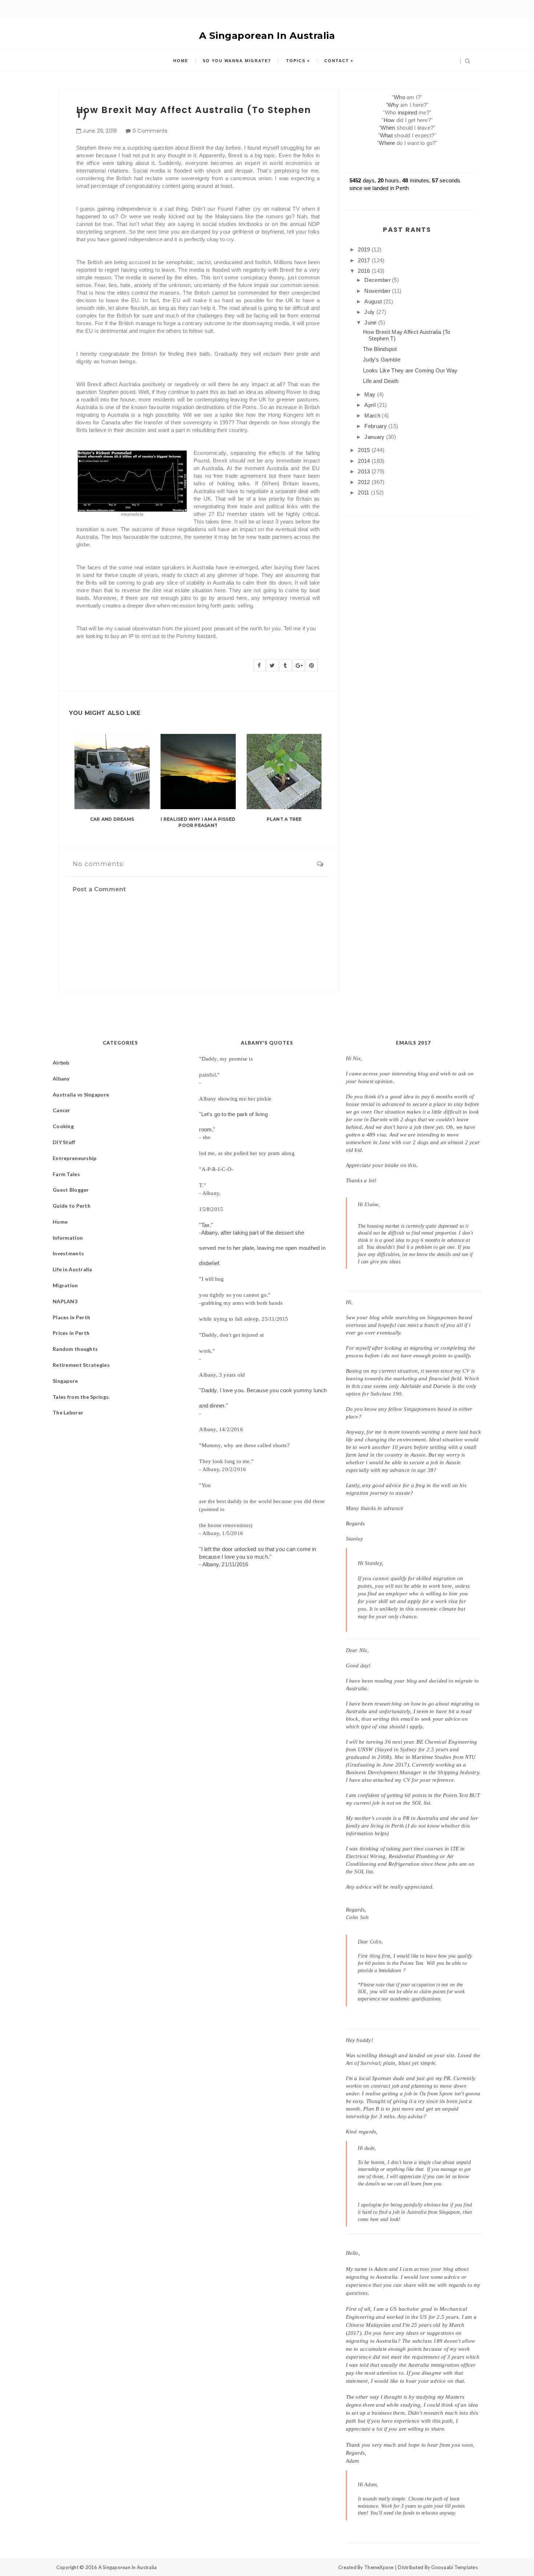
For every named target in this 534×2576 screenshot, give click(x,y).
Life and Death (381, 381)
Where (387, 143)
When (388, 128)
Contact (337, 61)
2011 (364, 492)
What (386, 135)
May (371, 394)
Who (399, 97)
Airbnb (61, 1063)
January (375, 437)
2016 (365, 271)
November (378, 291)
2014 (365, 461)
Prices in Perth (71, 1333)
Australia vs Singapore (81, 1095)
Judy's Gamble (382, 360)
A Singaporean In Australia (267, 36)
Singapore (65, 1381)
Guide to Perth (72, 1206)
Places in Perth (71, 1317)
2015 (365, 450)
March (373, 415)
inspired (407, 112)
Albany (61, 1079)
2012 (365, 482)
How (389, 120)
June (371, 322)
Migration (65, 1285)
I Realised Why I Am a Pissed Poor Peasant (198, 822)
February (376, 426)
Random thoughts (75, 1349)
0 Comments (150, 131)
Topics (296, 61)
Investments (68, 1253)
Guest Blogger (71, 1190)
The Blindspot (380, 349)
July (370, 312)
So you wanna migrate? (237, 61)
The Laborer (68, 1412)
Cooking (63, 1126)
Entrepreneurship (74, 1158)
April (371, 405)
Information (68, 1238)
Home (181, 61)
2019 (365, 249)
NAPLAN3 (65, 1301)
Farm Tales (66, 1174)
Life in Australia (72, 1269)
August (374, 301)
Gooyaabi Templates (454, 2567)
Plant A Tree (284, 819)
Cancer (62, 1110)
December (378, 280)
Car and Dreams (112, 819)
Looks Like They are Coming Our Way (410, 370)
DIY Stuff (64, 1142)
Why (393, 105)
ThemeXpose (379, 2567)
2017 (365, 260)
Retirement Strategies (81, 1365)
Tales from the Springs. (81, 1397)
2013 (365, 471)
